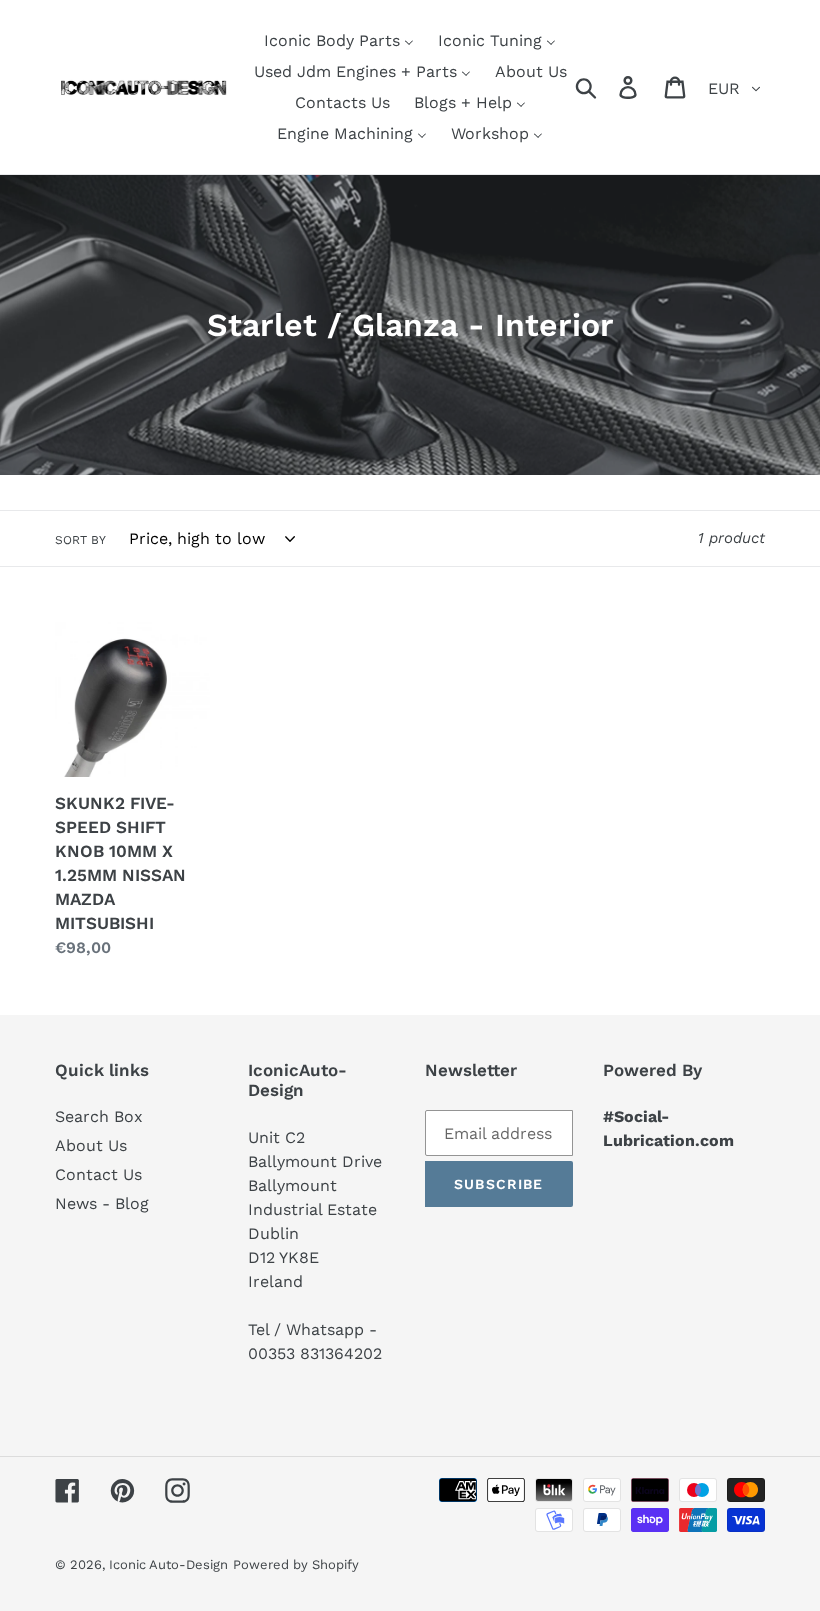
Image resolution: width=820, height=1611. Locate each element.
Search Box (99, 1116)
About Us (91, 1145)
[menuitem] (339, 40)
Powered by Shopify (296, 1564)
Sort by (80, 540)
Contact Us (98, 1174)
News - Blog (102, 1203)
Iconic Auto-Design (168, 1564)
